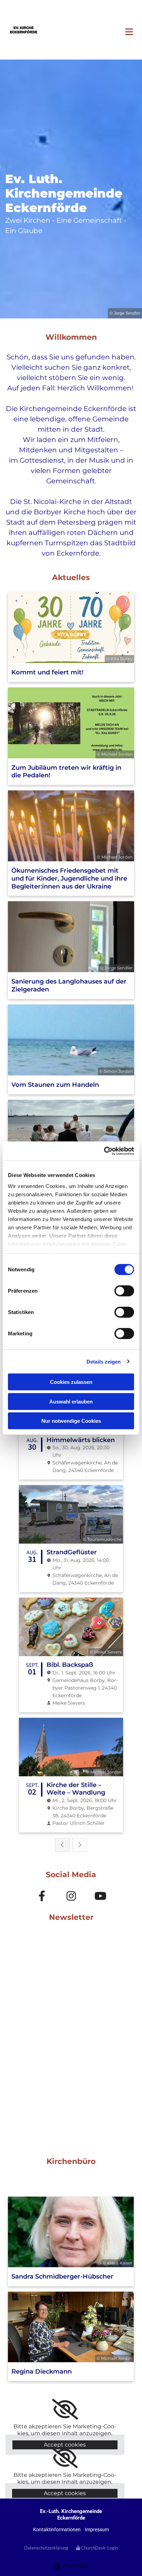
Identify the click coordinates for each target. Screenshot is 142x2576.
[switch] (124, 1291)
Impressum (97, 2530)
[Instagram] (71, 1896)
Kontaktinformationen (57, 2530)
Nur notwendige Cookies (71, 1421)
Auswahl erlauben (71, 1401)
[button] (95, 33)
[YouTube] (100, 1896)
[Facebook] (42, 1896)
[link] (65, 2409)
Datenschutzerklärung (46, 2548)
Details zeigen (104, 1361)
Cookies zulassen (71, 1382)
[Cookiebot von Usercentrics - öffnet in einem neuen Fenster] (104, 1151)
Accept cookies (65, 2445)
